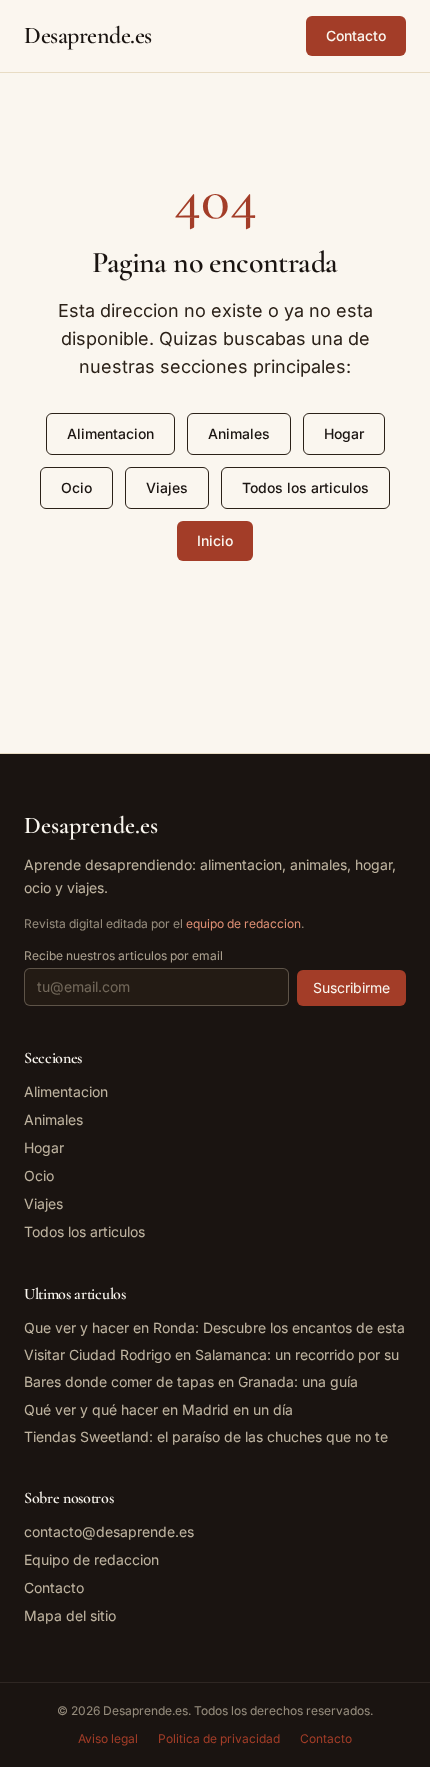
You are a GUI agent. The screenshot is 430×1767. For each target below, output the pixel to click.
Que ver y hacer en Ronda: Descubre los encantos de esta (214, 1327)
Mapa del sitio (70, 1615)
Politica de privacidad (219, 1738)
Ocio (76, 487)
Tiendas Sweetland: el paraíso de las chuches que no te (206, 1436)
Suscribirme (351, 987)
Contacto (356, 35)
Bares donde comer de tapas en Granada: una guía (191, 1381)
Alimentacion (110, 433)
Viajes (167, 487)
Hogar (344, 433)
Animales (239, 433)
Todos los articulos (305, 487)
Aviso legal (108, 1738)
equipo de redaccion (243, 923)
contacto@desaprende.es (109, 1531)
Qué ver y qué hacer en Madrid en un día (158, 1409)
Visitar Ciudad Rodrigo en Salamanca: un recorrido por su (211, 1354)
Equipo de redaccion (91, 1559)
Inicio (215, 540)
